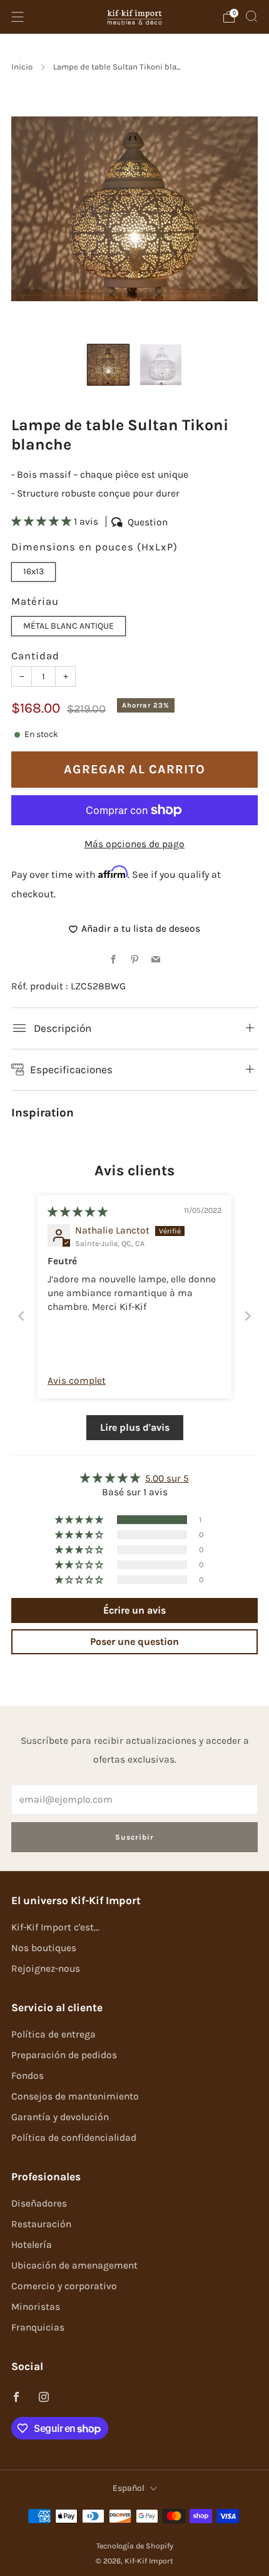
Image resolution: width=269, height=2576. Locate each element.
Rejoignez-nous (46, 1969)
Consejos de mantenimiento (75, 2096)
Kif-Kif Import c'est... (55, 1927)
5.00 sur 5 (167, 1478)
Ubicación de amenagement (74, 2265)
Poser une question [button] (134, 1641)
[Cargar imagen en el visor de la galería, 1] (108, 365)
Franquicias (38, 2327)
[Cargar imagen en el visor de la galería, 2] (161, 365)
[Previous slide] (21, 1316)
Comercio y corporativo (64, 2286)
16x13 (33, 571)
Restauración (41, 2224)
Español (129, 2488)
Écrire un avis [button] (134, 1610)
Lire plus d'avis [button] (135, 1427)
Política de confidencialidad (74, 2138)
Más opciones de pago (134, 844)
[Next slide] (248, 1316)
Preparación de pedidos (64, 2055)
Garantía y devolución (60, 2117)
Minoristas (36, 2307)
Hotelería (32, 2245)
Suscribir (134, 1837)
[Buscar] (251, 16)
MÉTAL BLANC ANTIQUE (69, 626)
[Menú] (18, 17)
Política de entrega (53, 2034)
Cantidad (35, 656)
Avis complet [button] (77, 1381)
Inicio (22, 67)
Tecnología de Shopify (135, 2546)
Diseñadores (39, 2203)
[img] (78, 1212)
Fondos (28, 2076)
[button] (43, 522)
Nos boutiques (44, 1948)
